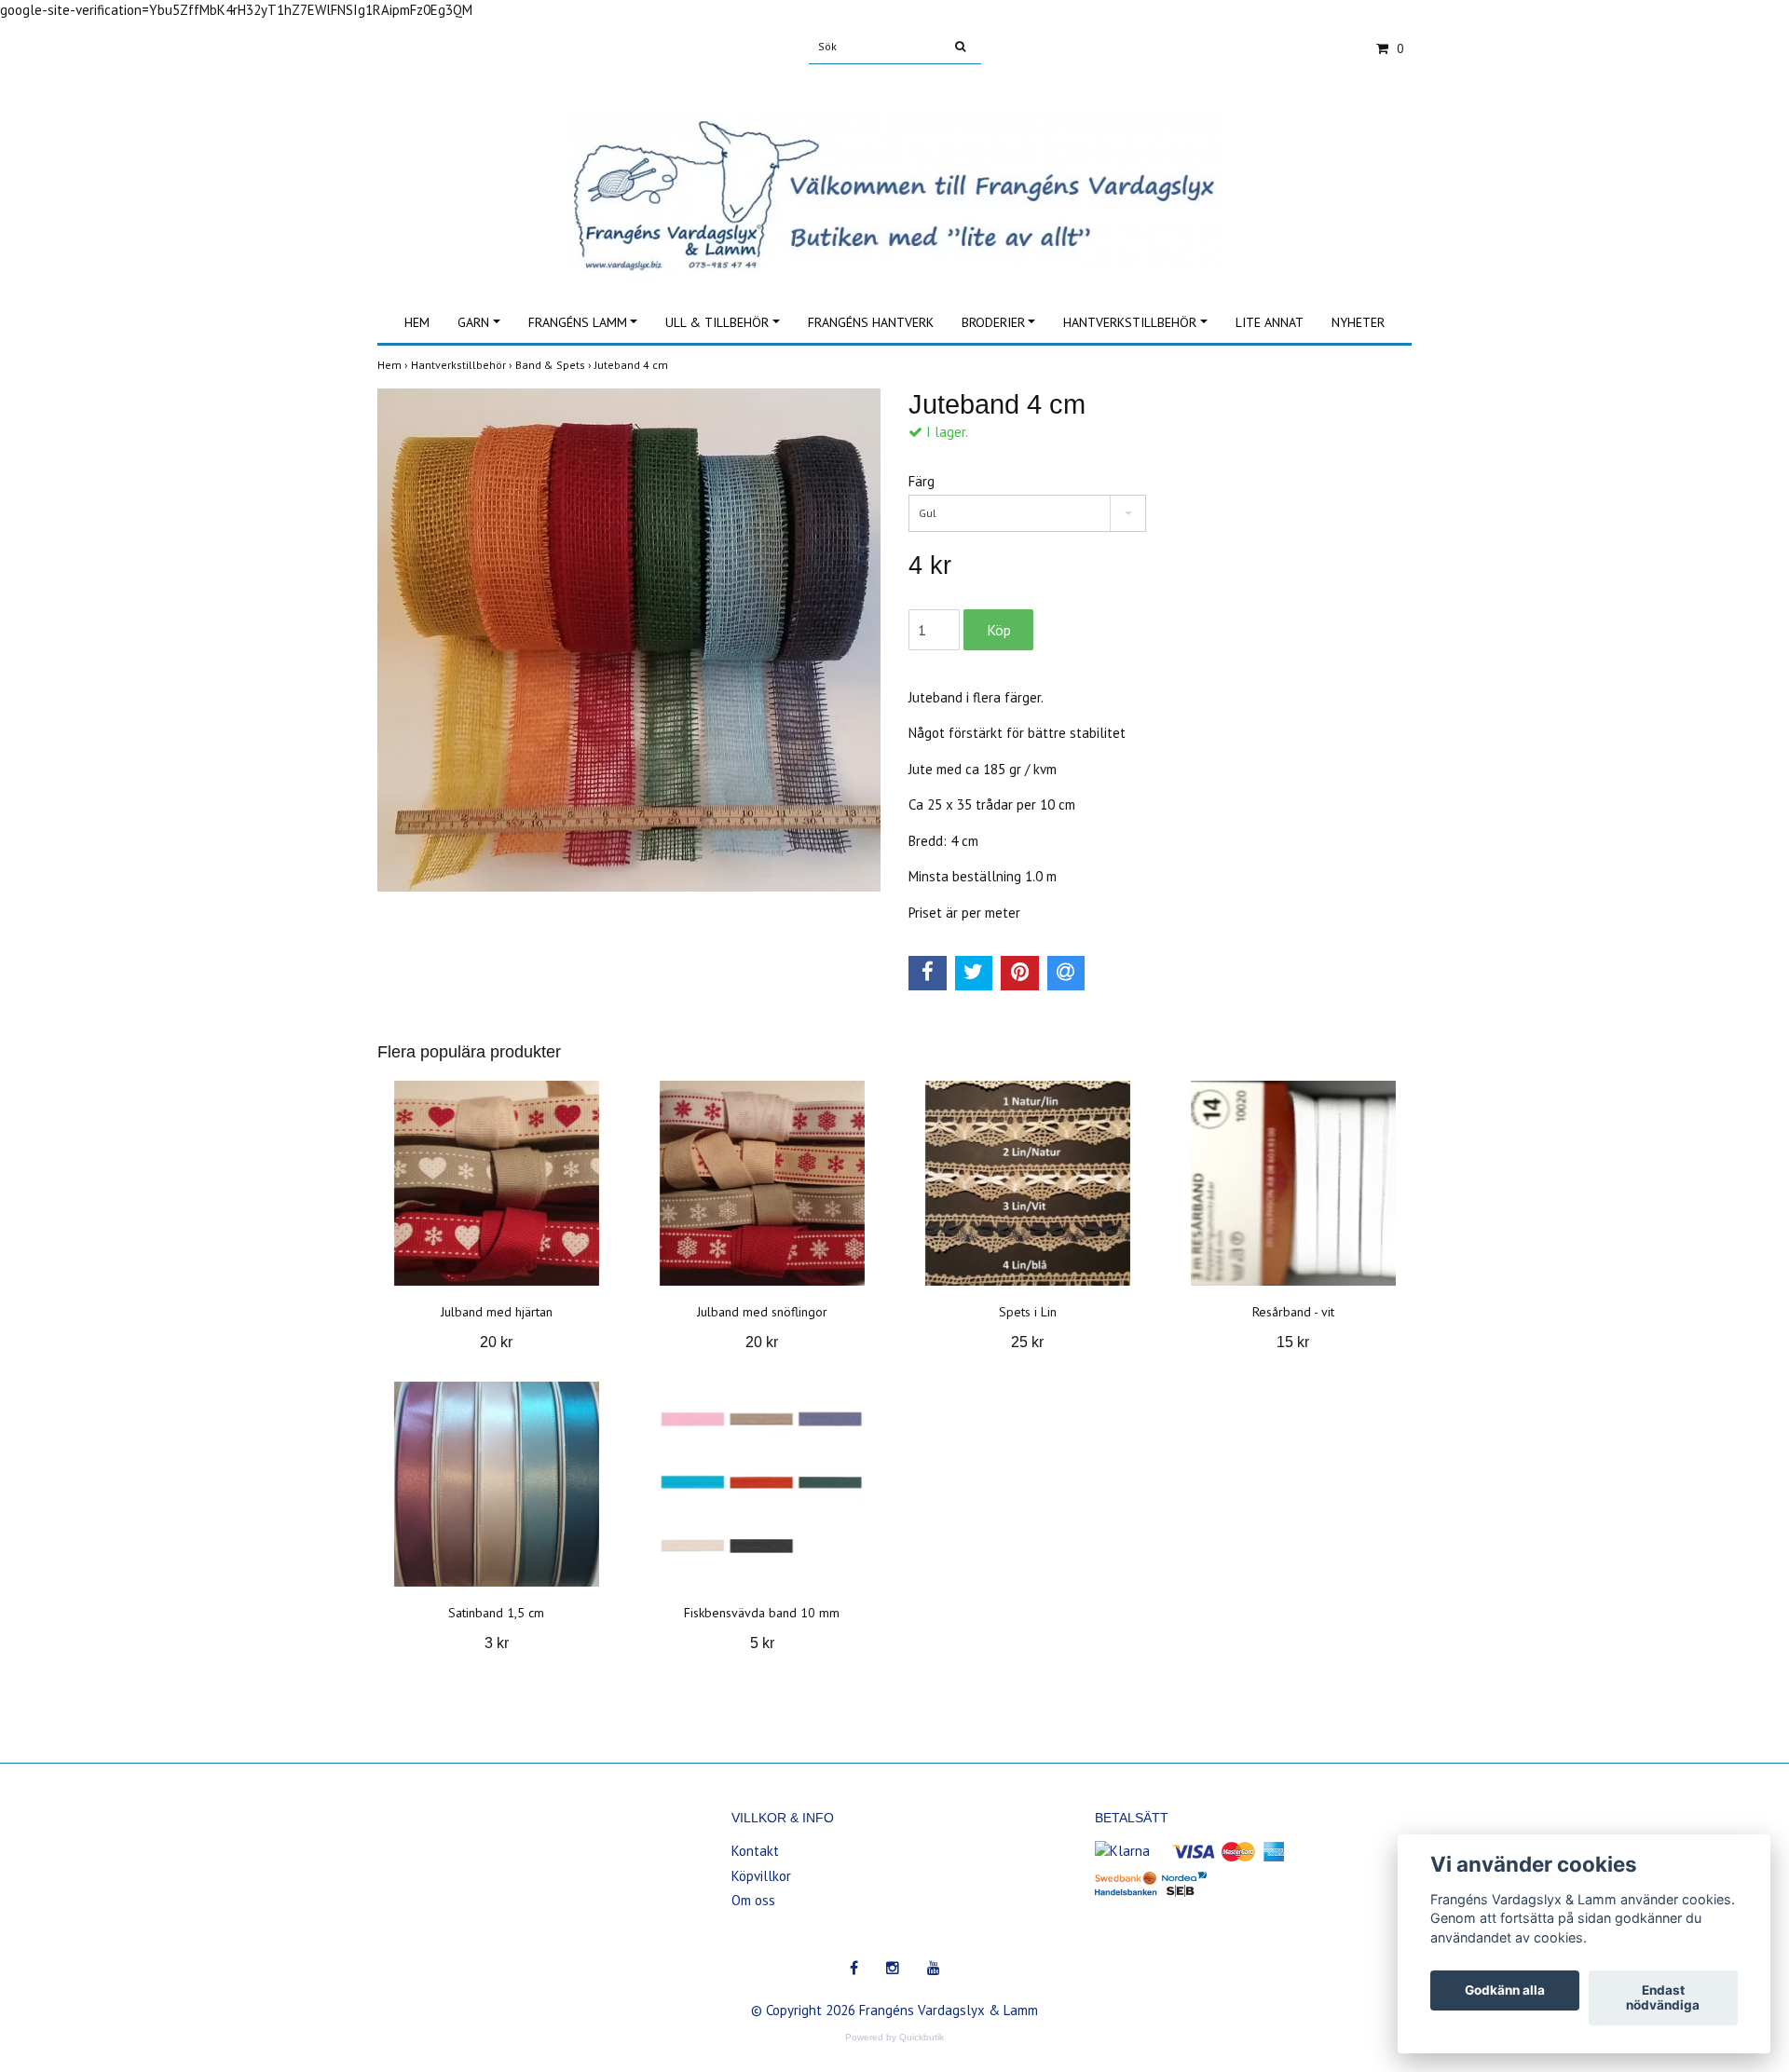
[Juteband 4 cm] (629, 640)
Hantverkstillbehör (1130, 322)
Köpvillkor (761, 1876)
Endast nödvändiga (1663, 1998)
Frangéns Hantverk (871, 322)
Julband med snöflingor (762, 1312)
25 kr (1027, 1342)
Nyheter (1358, 322)
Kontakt (755, 1851)
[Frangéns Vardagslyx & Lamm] (894, 172)
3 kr (497, 1643)
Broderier (993, 322)
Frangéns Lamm (578, 322)
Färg (922, 481)
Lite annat (1270, 322)
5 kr (762, 1643)
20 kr (496, 1342)
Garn (473, 322)
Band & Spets (555, 365)
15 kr (1293, 1342)
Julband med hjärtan (497, 1312)
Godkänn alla (1505, 1991)
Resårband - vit (1293, 1312)
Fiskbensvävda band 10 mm (762, 1613)
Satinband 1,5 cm (496, 1613)
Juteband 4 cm (633, 365)
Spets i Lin (1028, 1312)
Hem (417, 322)
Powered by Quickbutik (894, 2037)
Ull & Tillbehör (717, 322)
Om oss (753, 1900)
